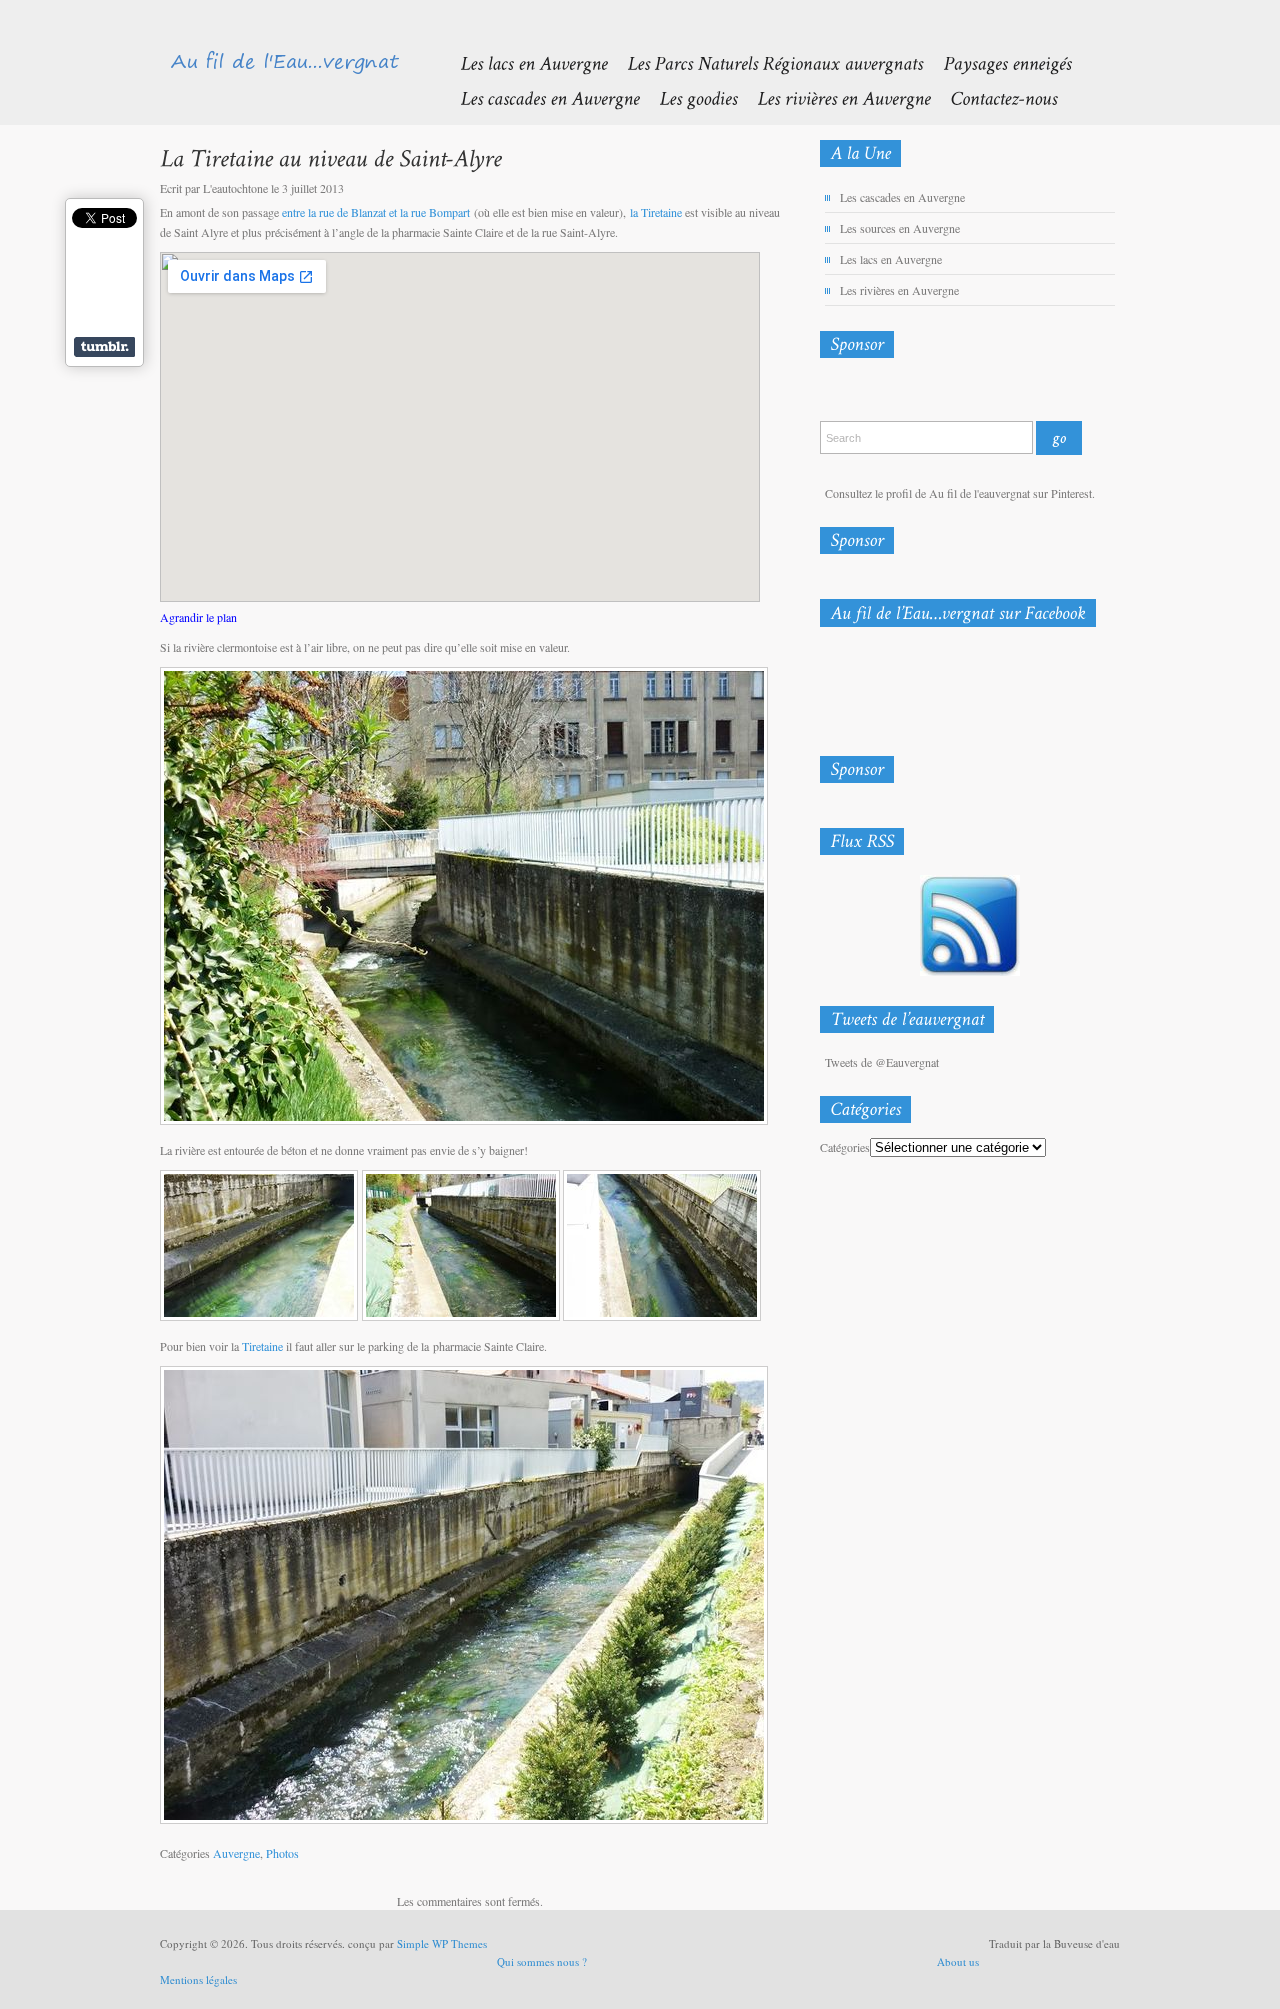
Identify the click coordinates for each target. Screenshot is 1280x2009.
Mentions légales (198, 1979)
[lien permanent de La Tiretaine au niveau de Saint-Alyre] (330, 157)
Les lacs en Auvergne (891, 259)
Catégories (845, 1147)
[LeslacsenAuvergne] (523, 62)
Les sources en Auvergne (900, 228)
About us (958, 1961)
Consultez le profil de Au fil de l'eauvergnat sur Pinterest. (960, 493)
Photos (282, 1853)
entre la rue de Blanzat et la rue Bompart (376, 212)
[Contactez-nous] (993, 97)
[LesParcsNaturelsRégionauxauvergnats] (765, 62)
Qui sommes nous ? (542, 1961)
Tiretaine (262, 1346)
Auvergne (236, 1853)
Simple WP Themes (442, 1943)
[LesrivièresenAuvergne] (833, 97)
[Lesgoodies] (688, 97)
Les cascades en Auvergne (902, 197)
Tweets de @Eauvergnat (882, 1062)
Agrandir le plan (198, 617)
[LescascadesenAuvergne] (539, 97)
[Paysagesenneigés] (997, 62)
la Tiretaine (656, 212)
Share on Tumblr (104, 347)
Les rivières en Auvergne (899, 290)
